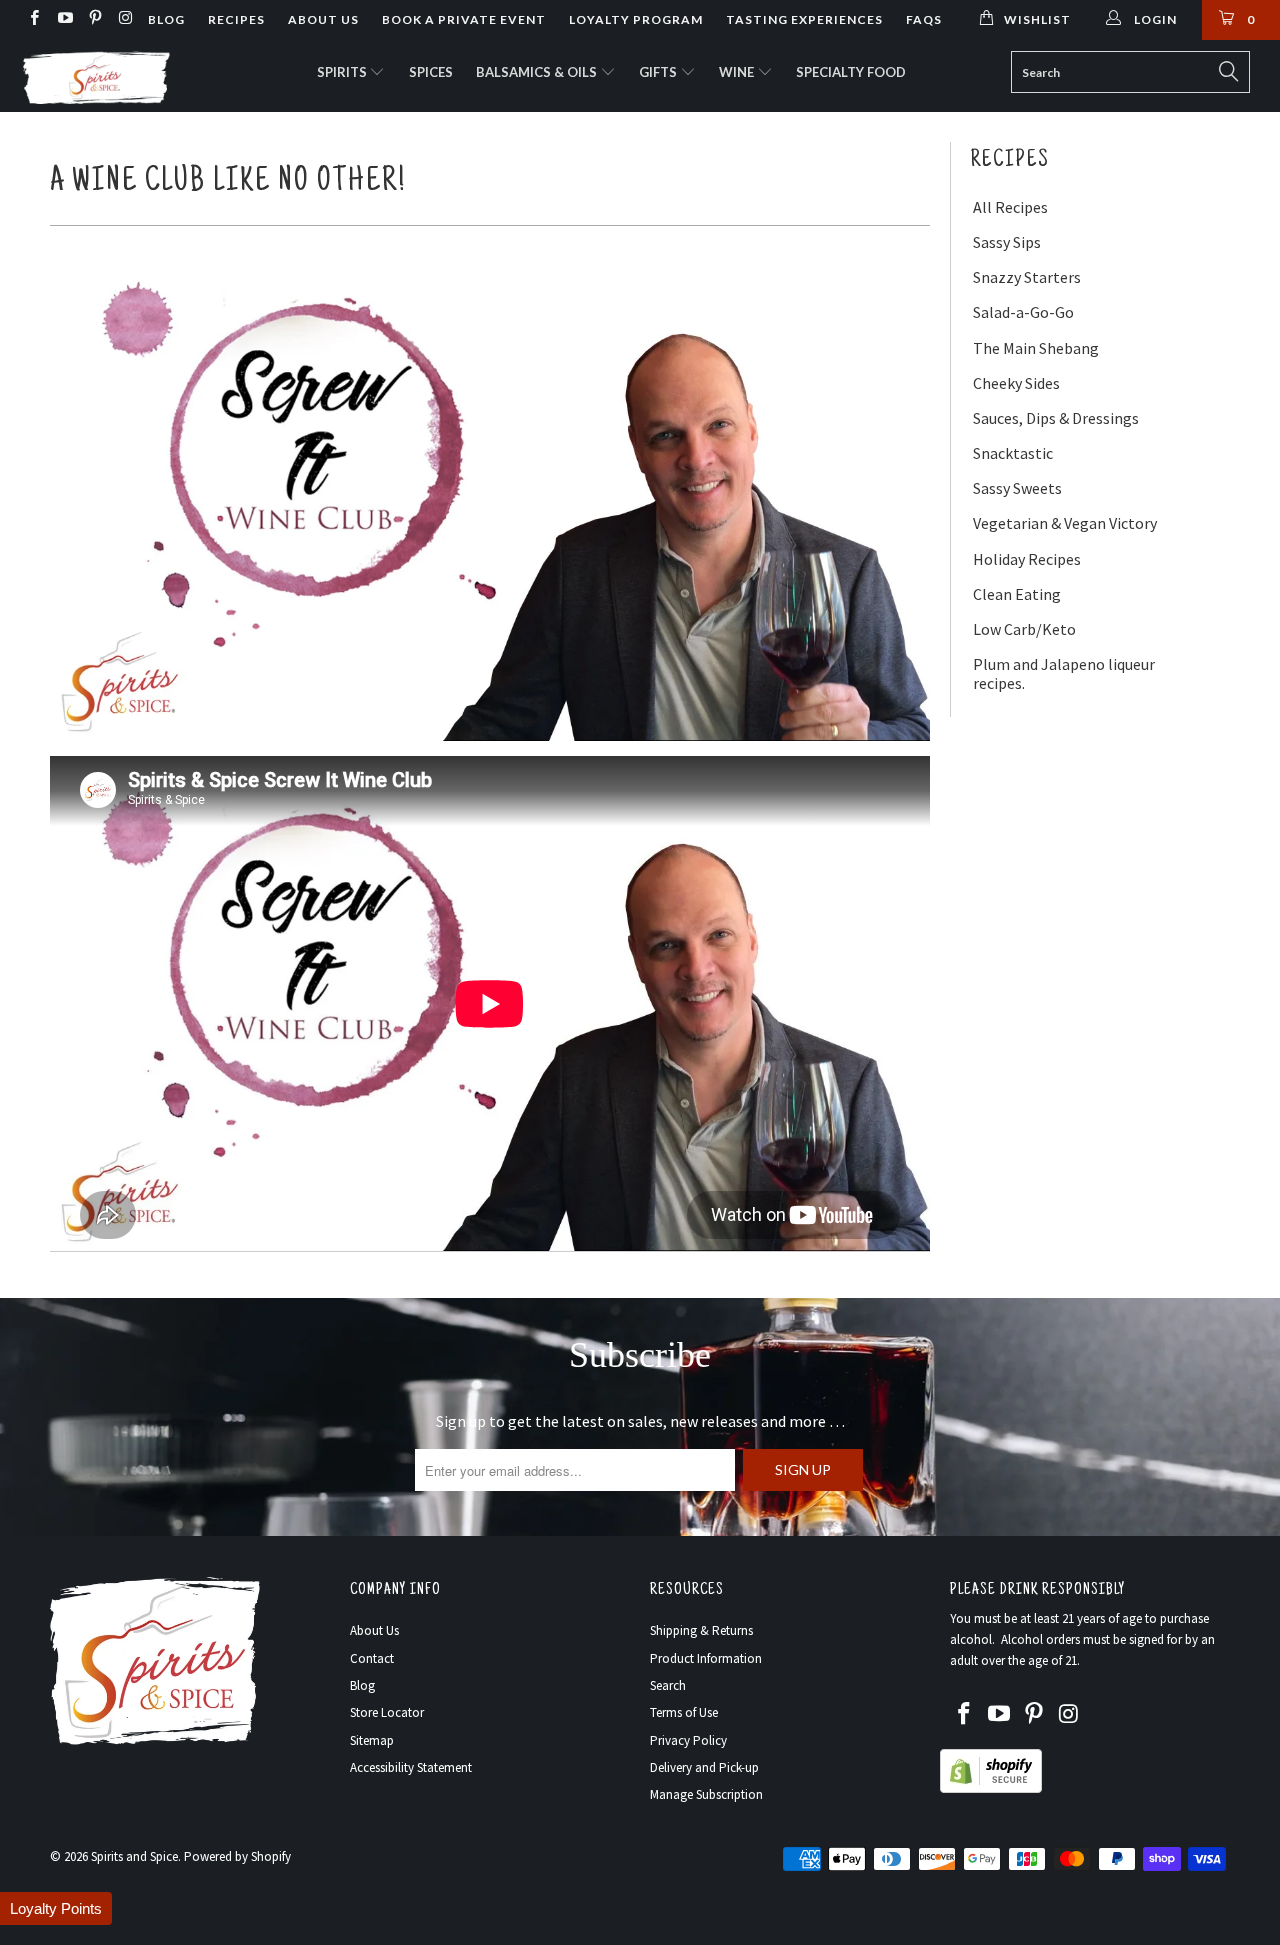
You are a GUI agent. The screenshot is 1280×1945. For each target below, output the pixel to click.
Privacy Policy (688, 1740)
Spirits (343, 72)
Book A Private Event (464, 19)
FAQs (924, 19)
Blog (166, 19)
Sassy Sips (1007, 242)
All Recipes (1010, 207)
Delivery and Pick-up (704, 1767)
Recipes (236, 19)
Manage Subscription (706, 1794)
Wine (738, 72)
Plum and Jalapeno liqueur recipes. (1064, 674)
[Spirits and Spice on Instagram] (124, 19)
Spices (431, 72)
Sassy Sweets (1017, 488)
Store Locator (387, 1712)
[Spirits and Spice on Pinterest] (94, 19)
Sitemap (372, 1740)
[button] (56, 1908)
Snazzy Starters (1027, 277)
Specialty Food (851, 72)
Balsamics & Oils (538, 72)
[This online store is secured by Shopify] (991, 1788)
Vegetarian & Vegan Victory (1065, 523)
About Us (323, 19)
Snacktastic (1013, 453)
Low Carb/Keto (1024, 629)
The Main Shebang (1036, 348)
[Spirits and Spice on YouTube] (63, 19)
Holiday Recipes (1027, 559)
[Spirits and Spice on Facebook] (33, 19)
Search (668, 1685)
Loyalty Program (636, 19)
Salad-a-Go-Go (1023, 312)
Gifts (659, 72)
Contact (372, 1658)
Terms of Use (684, 1712)
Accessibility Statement (411, 1767)
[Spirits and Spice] (112, 76)
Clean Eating (1017, 594)
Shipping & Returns (701, 1630)
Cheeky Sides (1016, 383)
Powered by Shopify (237, 1856)
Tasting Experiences (804, 19)
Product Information (706, 1658)
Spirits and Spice (134, 1856)
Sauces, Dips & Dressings (1056, 418)
